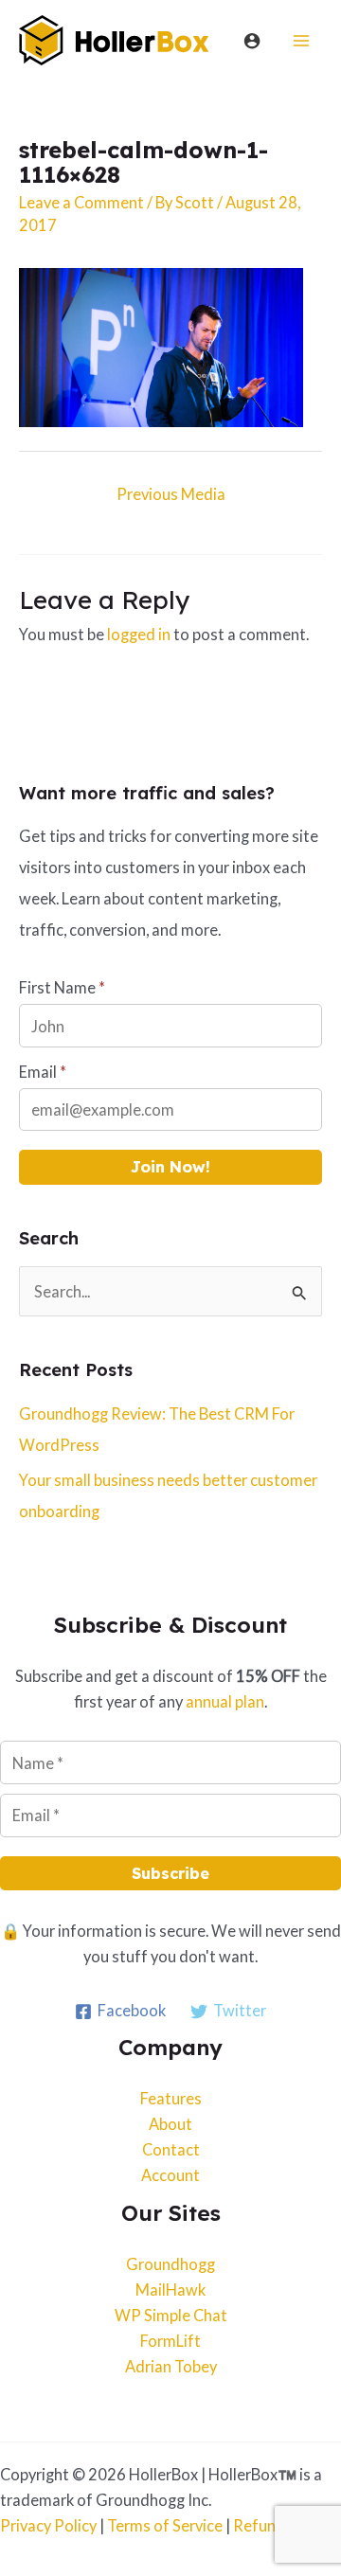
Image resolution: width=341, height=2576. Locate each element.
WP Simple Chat (171, 2315)
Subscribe (170, 1873)
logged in (139, 634)
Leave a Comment (81, 202)
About (170, 2124)
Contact (171, 2149)
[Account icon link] (252, 41)
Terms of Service (165, 2525)
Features (171, 2098)
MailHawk (170, 2290)
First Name (62, 987)
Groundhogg (170, 2264)
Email (43, 1072)
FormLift (170, 2341)
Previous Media (171, 494)
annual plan (225, 1701)
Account (170, 2175)
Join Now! (170, 1167)
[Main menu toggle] (301, 40)
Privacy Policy (48, 2525)
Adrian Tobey (171, 2366)
